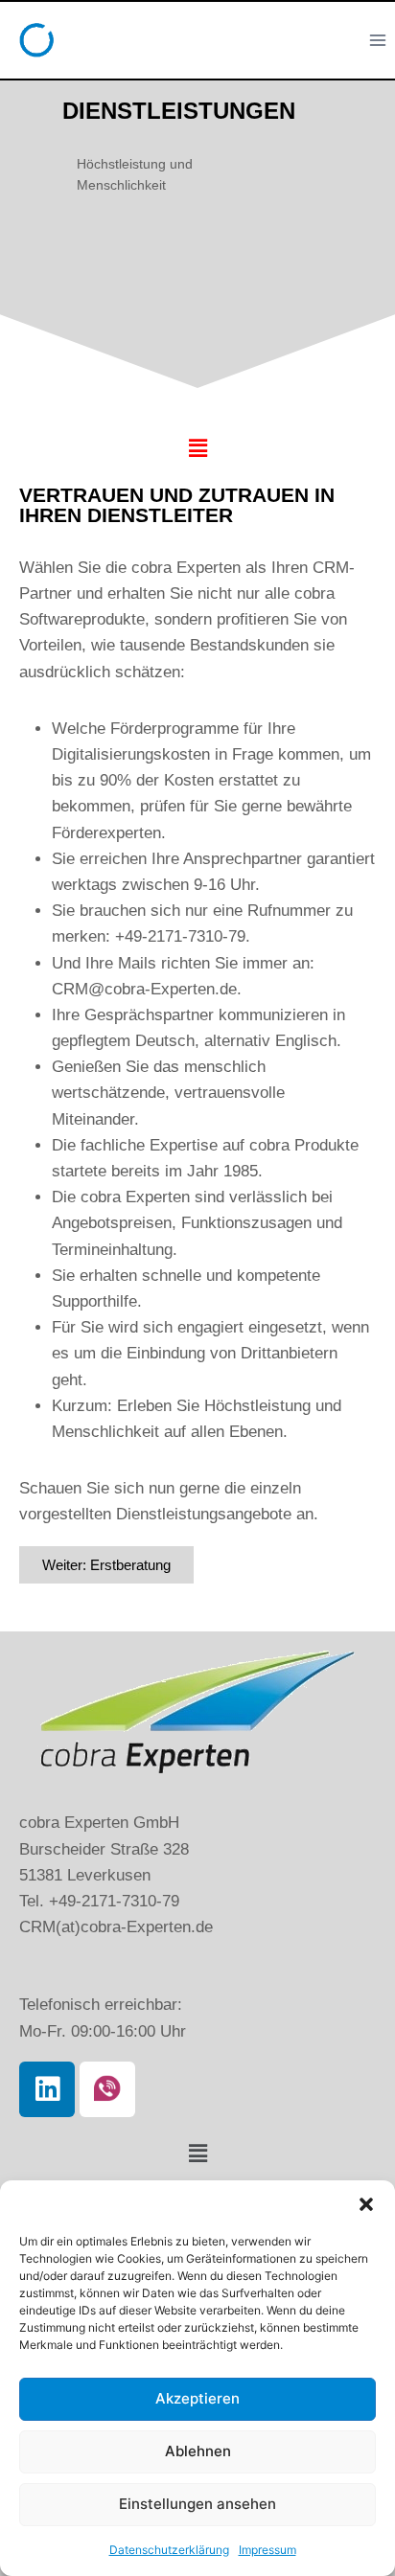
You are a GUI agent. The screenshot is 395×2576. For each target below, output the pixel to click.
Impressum (267, 2550)
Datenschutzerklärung (169, 2550)
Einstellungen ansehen (197, 2504)
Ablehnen (198, 2451)
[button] (366, 2204)
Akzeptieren (197, 2398)
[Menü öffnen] (377, 40)
